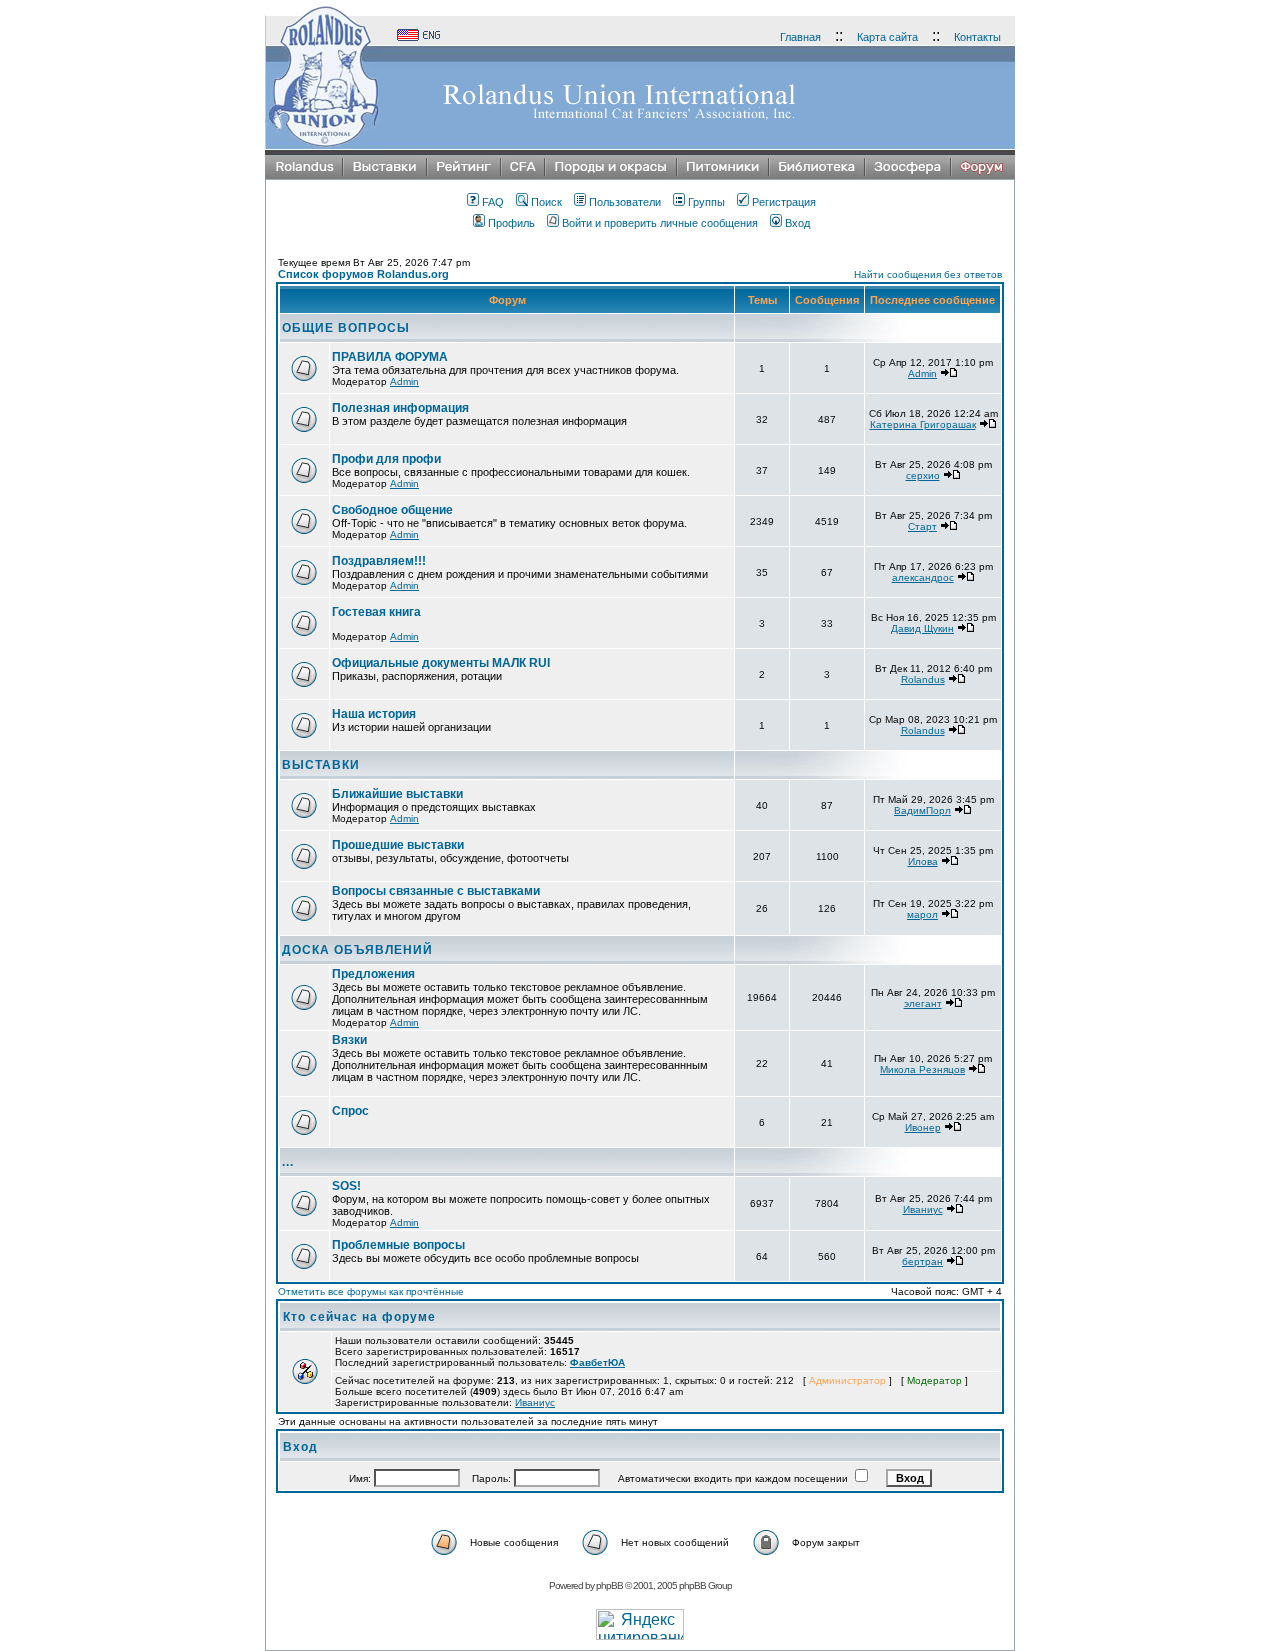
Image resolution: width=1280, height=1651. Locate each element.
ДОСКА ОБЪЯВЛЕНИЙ (357, 950)
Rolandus (923, 679)
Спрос (350, 1111)
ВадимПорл (922, 810)
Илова (923, 861)
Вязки (349, 1040)
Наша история (374, 714)
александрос (923, 577)
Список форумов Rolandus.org (363, 274)
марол (922, 914)
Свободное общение (392, 510)
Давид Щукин (922, 628)
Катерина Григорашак (923, 424)
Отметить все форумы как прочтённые (371, 1291)
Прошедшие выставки (398, 845)
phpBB (609, 1585)
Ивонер (923, 1127)
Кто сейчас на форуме (359, 1317)
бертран (922, 1261)
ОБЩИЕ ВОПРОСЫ (346, 328)
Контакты (977, 37)
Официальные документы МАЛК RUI (441, 663)
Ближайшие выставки (397, 794)
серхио (923, 475)
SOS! (346, 1186)
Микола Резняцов (922, 1069)
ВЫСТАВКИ (321, 765)
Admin (404, 381)
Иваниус (923, 1209)
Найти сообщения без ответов (928, 274)
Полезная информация (400, 408)
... (288, 1162)
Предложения (373, 974)
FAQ (493, 202)
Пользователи (625, 202)
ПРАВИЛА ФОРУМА (390, 357)
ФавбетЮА (597, 1362)
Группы (706, 202)
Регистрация (784, 202)
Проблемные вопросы (398, 1245)
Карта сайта (887, 37)
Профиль (511, 223)
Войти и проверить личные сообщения (660, 223)
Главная (800, 37)
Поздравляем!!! (379, 561)
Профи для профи (386, 459)
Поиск (546, 202)
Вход (797, 223)
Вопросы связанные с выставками (436, 891)
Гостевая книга (376, 612)
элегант (923, 1003)
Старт (922, 526)
